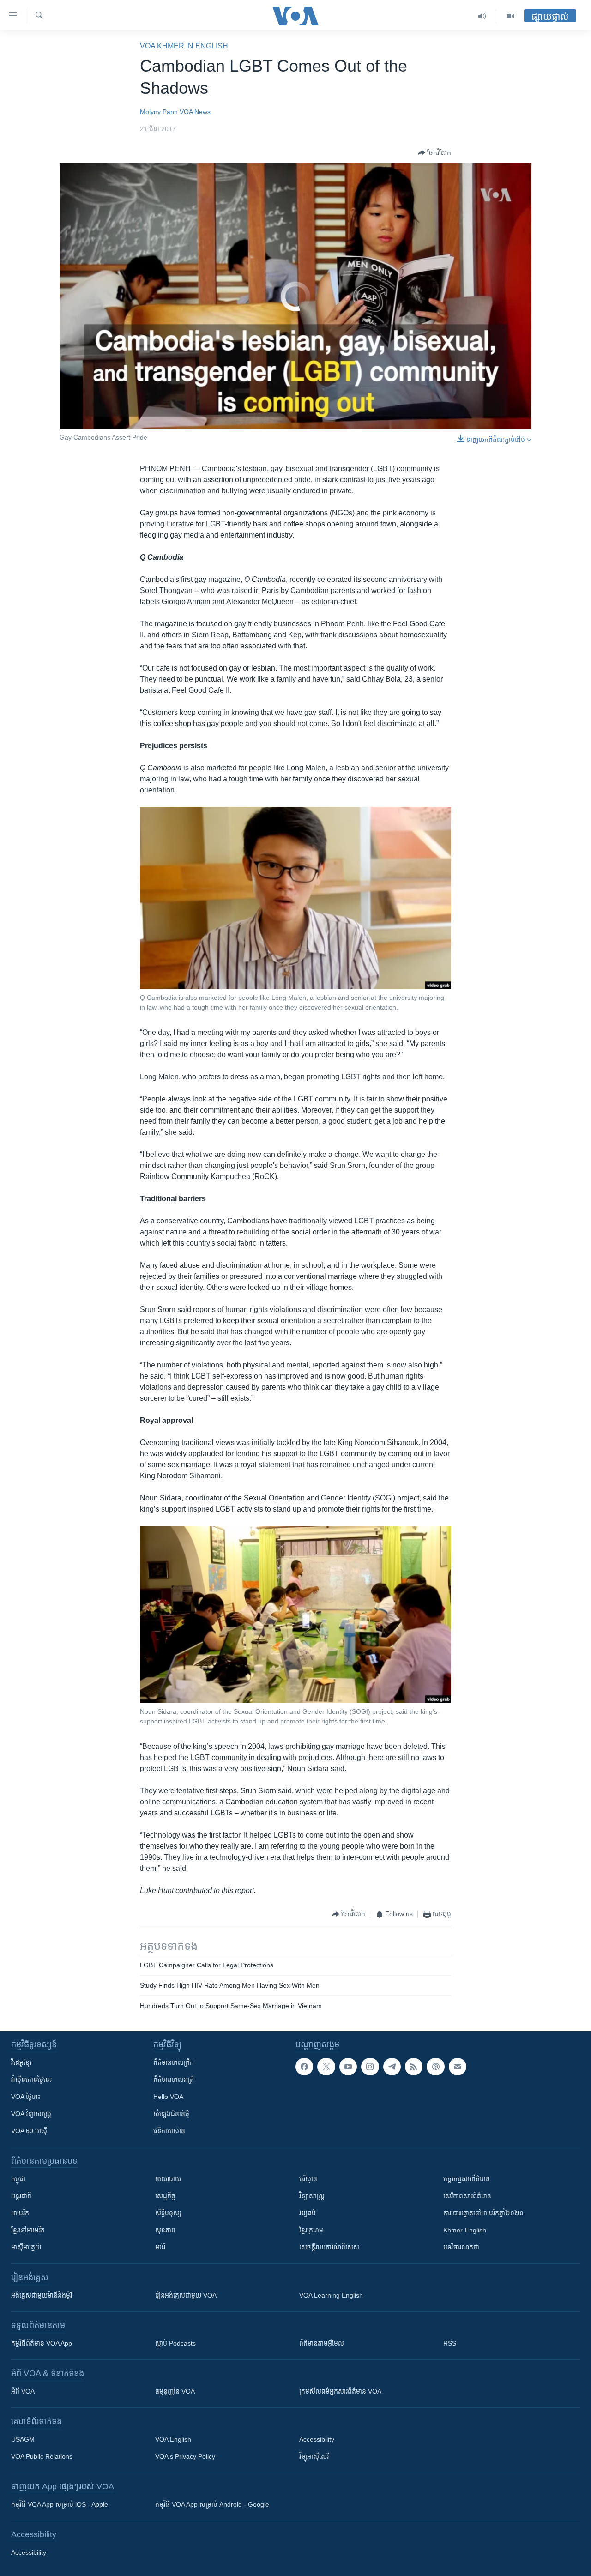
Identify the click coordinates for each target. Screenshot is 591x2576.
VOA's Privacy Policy (185, 2456)
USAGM (23, 2439)
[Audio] (482, 16)
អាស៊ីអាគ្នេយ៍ (26, 2247)
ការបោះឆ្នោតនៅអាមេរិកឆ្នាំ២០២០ (483, 2213)
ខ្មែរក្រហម (311, 2230)
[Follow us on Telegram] (392, 2067)
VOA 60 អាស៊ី (29, 2131)
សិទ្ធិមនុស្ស (168, 2213)
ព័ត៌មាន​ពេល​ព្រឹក (174, 2062)
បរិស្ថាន (308, 2179)
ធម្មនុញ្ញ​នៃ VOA (175, 2391)
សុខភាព (165, 2230)
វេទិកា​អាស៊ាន (169, 2131)
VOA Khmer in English (184, 46)
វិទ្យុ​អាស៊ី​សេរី (314, 2456)
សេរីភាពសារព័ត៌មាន (467, 2196)
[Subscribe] (458, 2067)
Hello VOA (168, 2097)
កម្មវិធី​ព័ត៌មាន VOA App (42, 2343)
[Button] (434, 153)
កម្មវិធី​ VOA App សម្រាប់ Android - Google (212, 2504)
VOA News (195, 112)
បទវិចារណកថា (461, 2247)
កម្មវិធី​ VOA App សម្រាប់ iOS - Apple (60, 2504)
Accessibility (317, 2439)
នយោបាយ (168, 2179)
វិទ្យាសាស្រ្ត (312, 2196)
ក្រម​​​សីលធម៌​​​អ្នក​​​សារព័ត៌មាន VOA (340, 2391)
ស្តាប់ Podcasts (175, 2343)
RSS (450, 2343)
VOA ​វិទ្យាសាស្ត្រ (31, 2114)
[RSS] (414, 2067)
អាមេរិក (20, 2213)
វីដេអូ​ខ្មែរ (21, 2062)
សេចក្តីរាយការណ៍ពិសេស (329, 2247)
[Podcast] (435, 2067)
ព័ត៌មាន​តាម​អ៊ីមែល (322, 2343)
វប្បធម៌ (308, 2213)
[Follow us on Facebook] (304, 2067)
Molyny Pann (159, 112)
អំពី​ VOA (23, 2391)
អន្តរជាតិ (21, 2196)
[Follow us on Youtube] (348, 2067)
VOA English (173, 2439)
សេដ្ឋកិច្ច (165, 2196)
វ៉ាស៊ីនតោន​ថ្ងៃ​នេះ (31, 2080)
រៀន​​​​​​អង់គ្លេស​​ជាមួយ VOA (186, 2295)
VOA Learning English (331, 2295)
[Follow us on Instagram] (370, 2067)
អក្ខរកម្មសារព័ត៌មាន (467, 2179)
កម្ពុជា (18, 2179)
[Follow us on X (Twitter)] (326, 2067)
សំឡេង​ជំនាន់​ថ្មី (171, 2114)
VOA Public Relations (42, 2456)
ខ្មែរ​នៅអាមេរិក (28, 2230)
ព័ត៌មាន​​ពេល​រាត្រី (174, 2080)
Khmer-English (465, 2230)
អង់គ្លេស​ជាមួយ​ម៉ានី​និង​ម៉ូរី (42, 2295)
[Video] (510, 16)
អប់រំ (160, 2247)
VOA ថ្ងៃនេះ (26, 2097)
